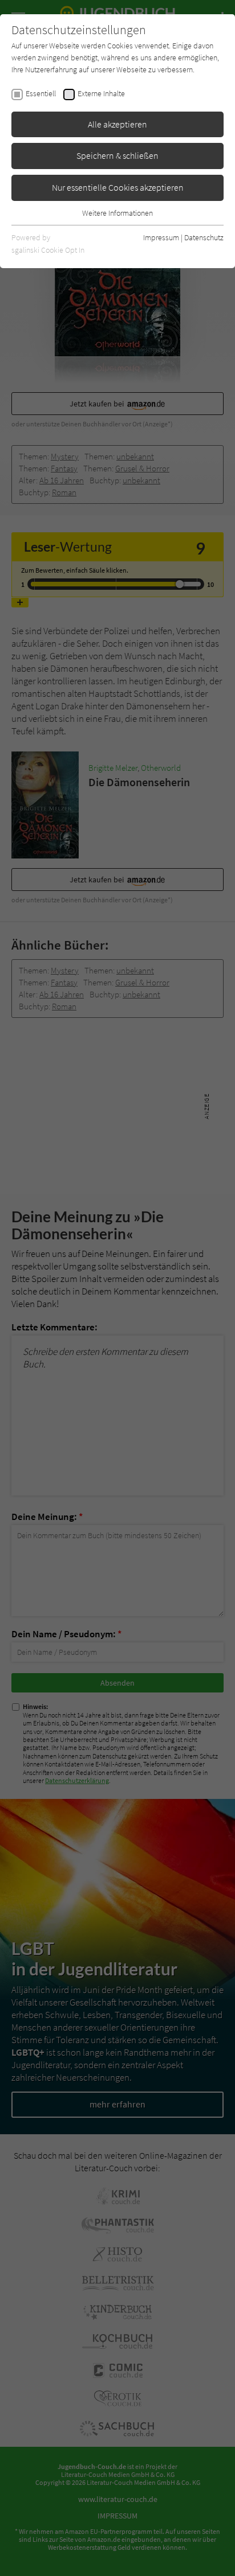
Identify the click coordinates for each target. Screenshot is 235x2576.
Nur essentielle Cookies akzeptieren (118, 187)
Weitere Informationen (117, 213)
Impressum (161, 237)
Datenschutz (204, 237)
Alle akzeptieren (117, 124)
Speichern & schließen (117, 155)
